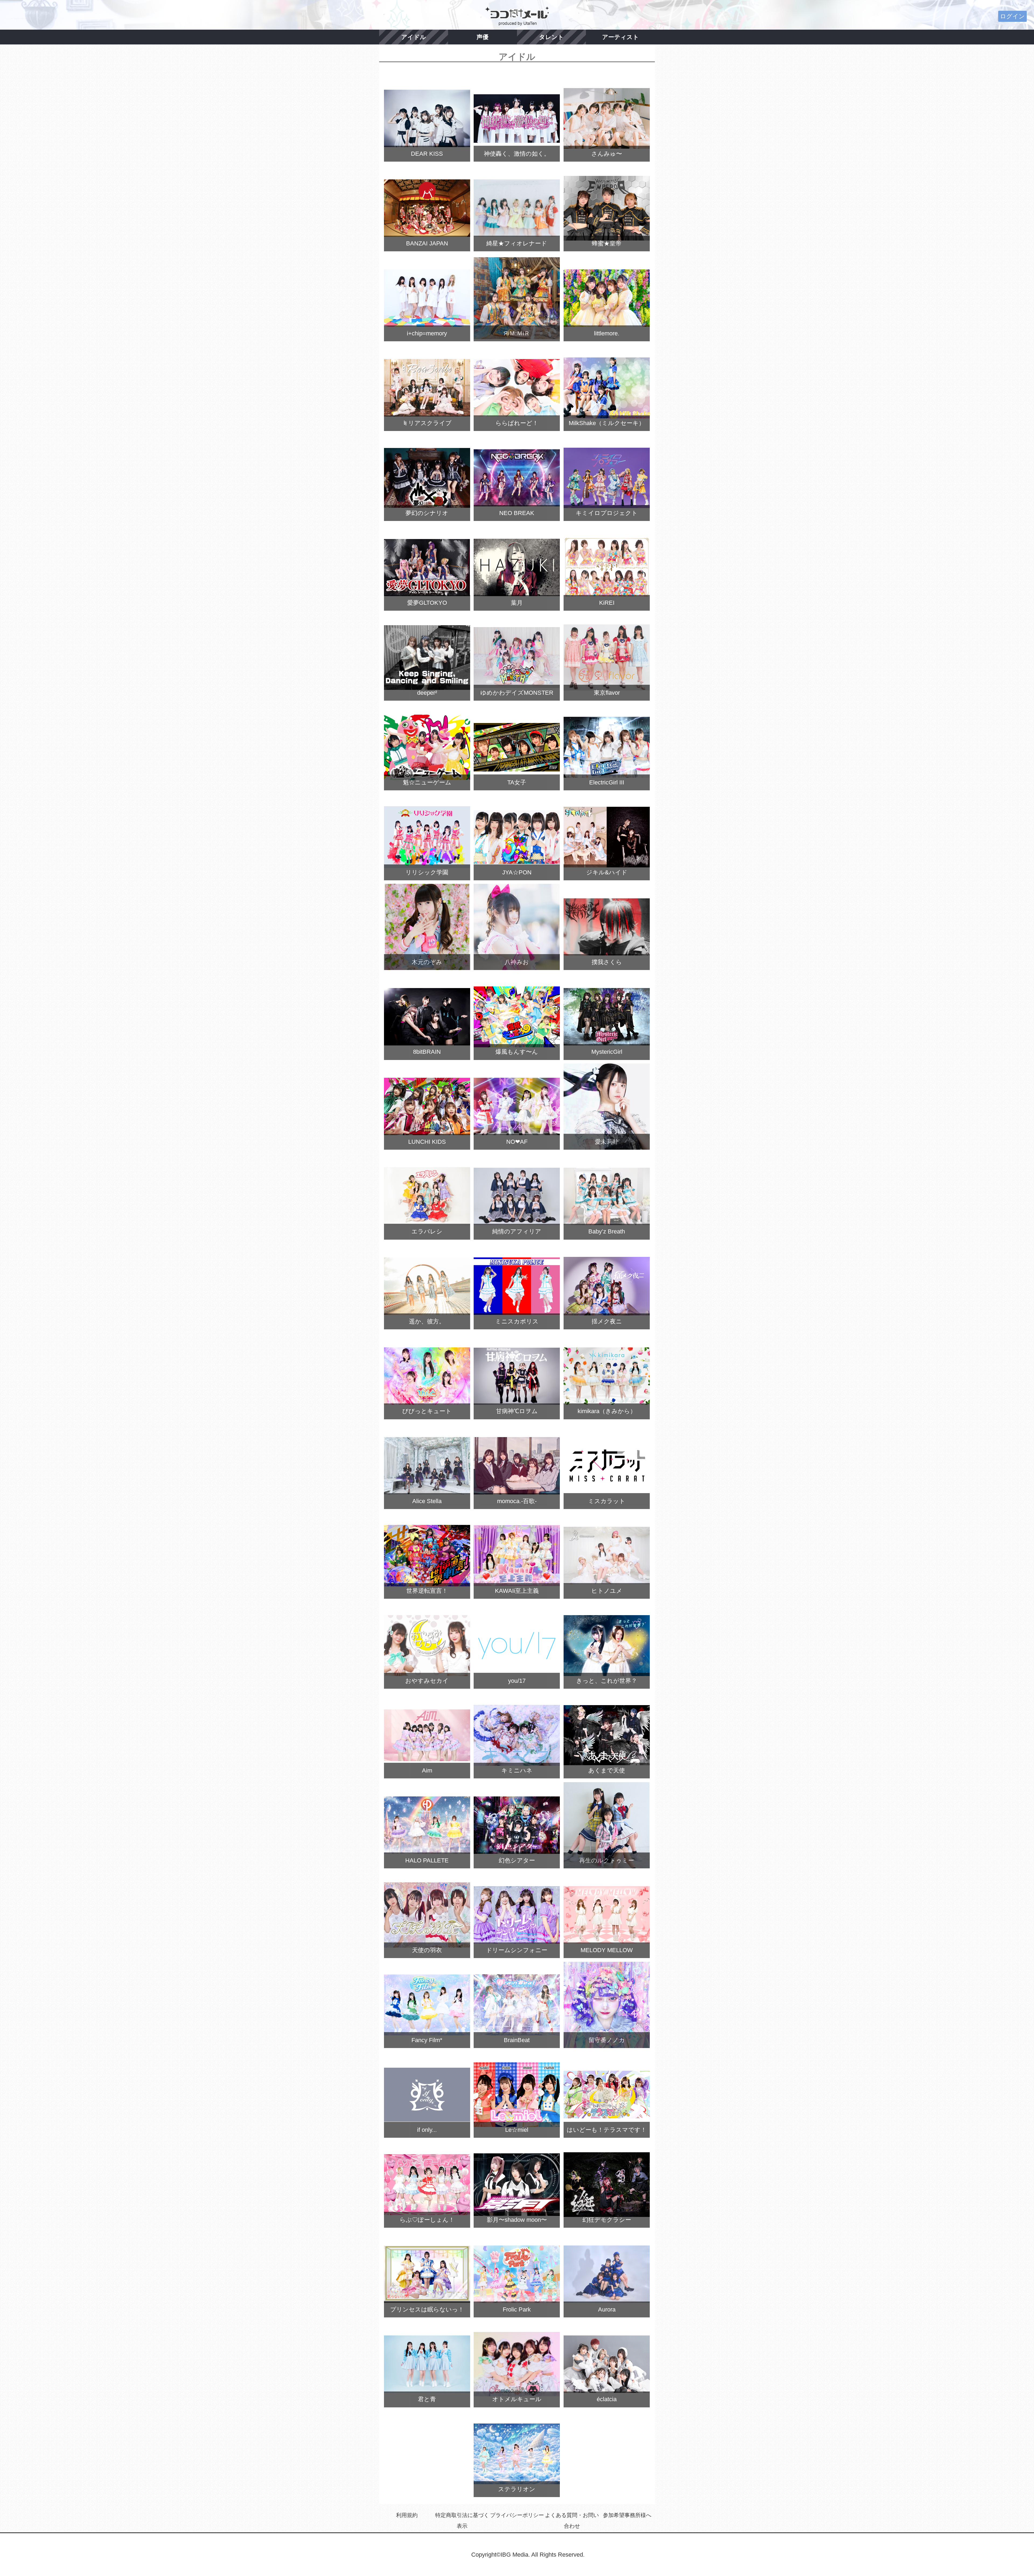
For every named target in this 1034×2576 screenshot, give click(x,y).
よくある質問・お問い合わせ (572, 2521)
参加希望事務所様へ (627, 2515)
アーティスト (621, 37)
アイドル (414, 37)
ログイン (1012, 16)
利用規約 (407, 2515)
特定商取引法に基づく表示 (462, 2521)
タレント (551, 37)
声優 (483, 37)
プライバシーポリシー (517, 2515)
